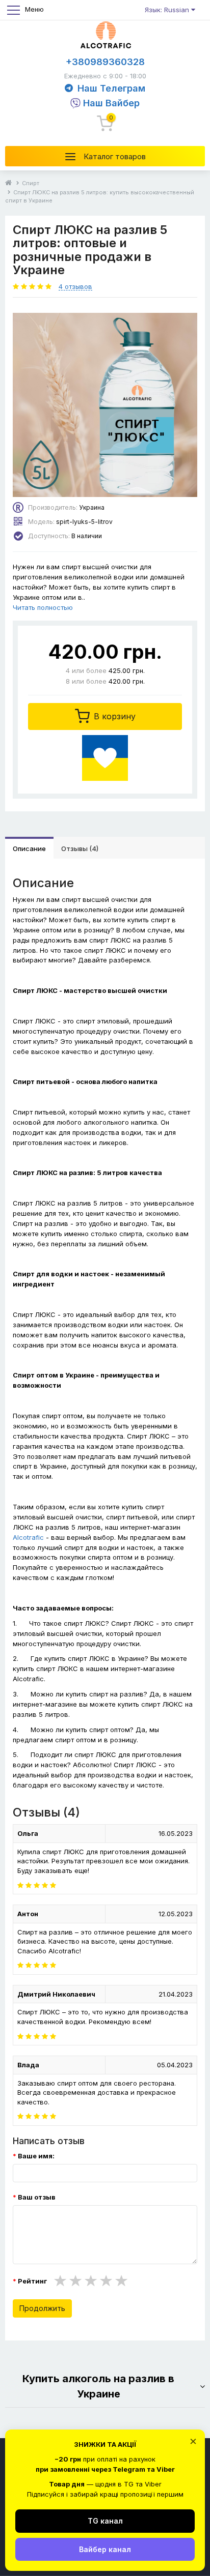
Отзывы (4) (80, 848)
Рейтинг (32, 2281)
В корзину (113, 716)
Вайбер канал (105, 2549)
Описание (29, 848)
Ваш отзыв (37, 2197)
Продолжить (42, 2308)
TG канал (105, 2521)
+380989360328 (105, 62)
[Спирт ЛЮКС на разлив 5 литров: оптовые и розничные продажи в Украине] (105, 405)
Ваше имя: (36, 2156)
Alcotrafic (28, 1537)
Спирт (31, 183)
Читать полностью (43, 607)
